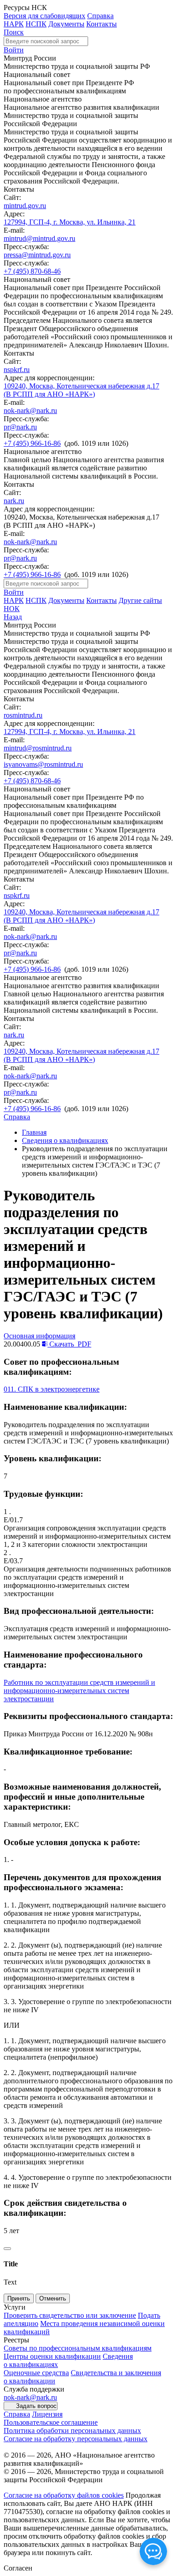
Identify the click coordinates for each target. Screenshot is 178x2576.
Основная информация (39, 1336)
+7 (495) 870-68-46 (32, 271)
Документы (66, 24)
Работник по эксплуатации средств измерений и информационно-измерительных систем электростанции (79, 1691)
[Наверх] (7, 2249)
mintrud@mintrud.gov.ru (39, 238)
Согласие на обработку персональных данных (76, 2439)
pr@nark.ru (20, 427)
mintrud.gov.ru (25, 206)
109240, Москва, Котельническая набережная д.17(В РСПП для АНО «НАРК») (81, 390)
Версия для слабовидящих (44, 16)
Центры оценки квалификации (52, 2356)
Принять (19, 2298)
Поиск (14, 32)
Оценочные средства (36, 2373)
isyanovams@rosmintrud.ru (43, 764)
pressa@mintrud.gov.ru (37, 255)
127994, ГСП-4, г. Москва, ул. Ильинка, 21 (70, 222)
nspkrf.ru (17, 370)
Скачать (69, 1344)
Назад (13, 617)
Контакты (102, 24)
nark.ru (14, 501)
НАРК (14, 24)
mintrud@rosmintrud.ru (38, 748)
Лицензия (47, 2414)
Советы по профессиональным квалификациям (78, 2348)
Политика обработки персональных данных (72, 2431)
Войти (14, 50)
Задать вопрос (36, 2406)
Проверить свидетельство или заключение (70, 2315)
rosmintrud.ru (23, 715)
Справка (100, 16)
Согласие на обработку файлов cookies (64, 2495)
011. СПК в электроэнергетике (52, 1389)
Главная (34, 1132)
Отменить (53, 2298)
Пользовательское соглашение (51, 2422)
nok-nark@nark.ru (30, 411)
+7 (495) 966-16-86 (32, 443)
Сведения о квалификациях (65, 1140)
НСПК (36, 24)
